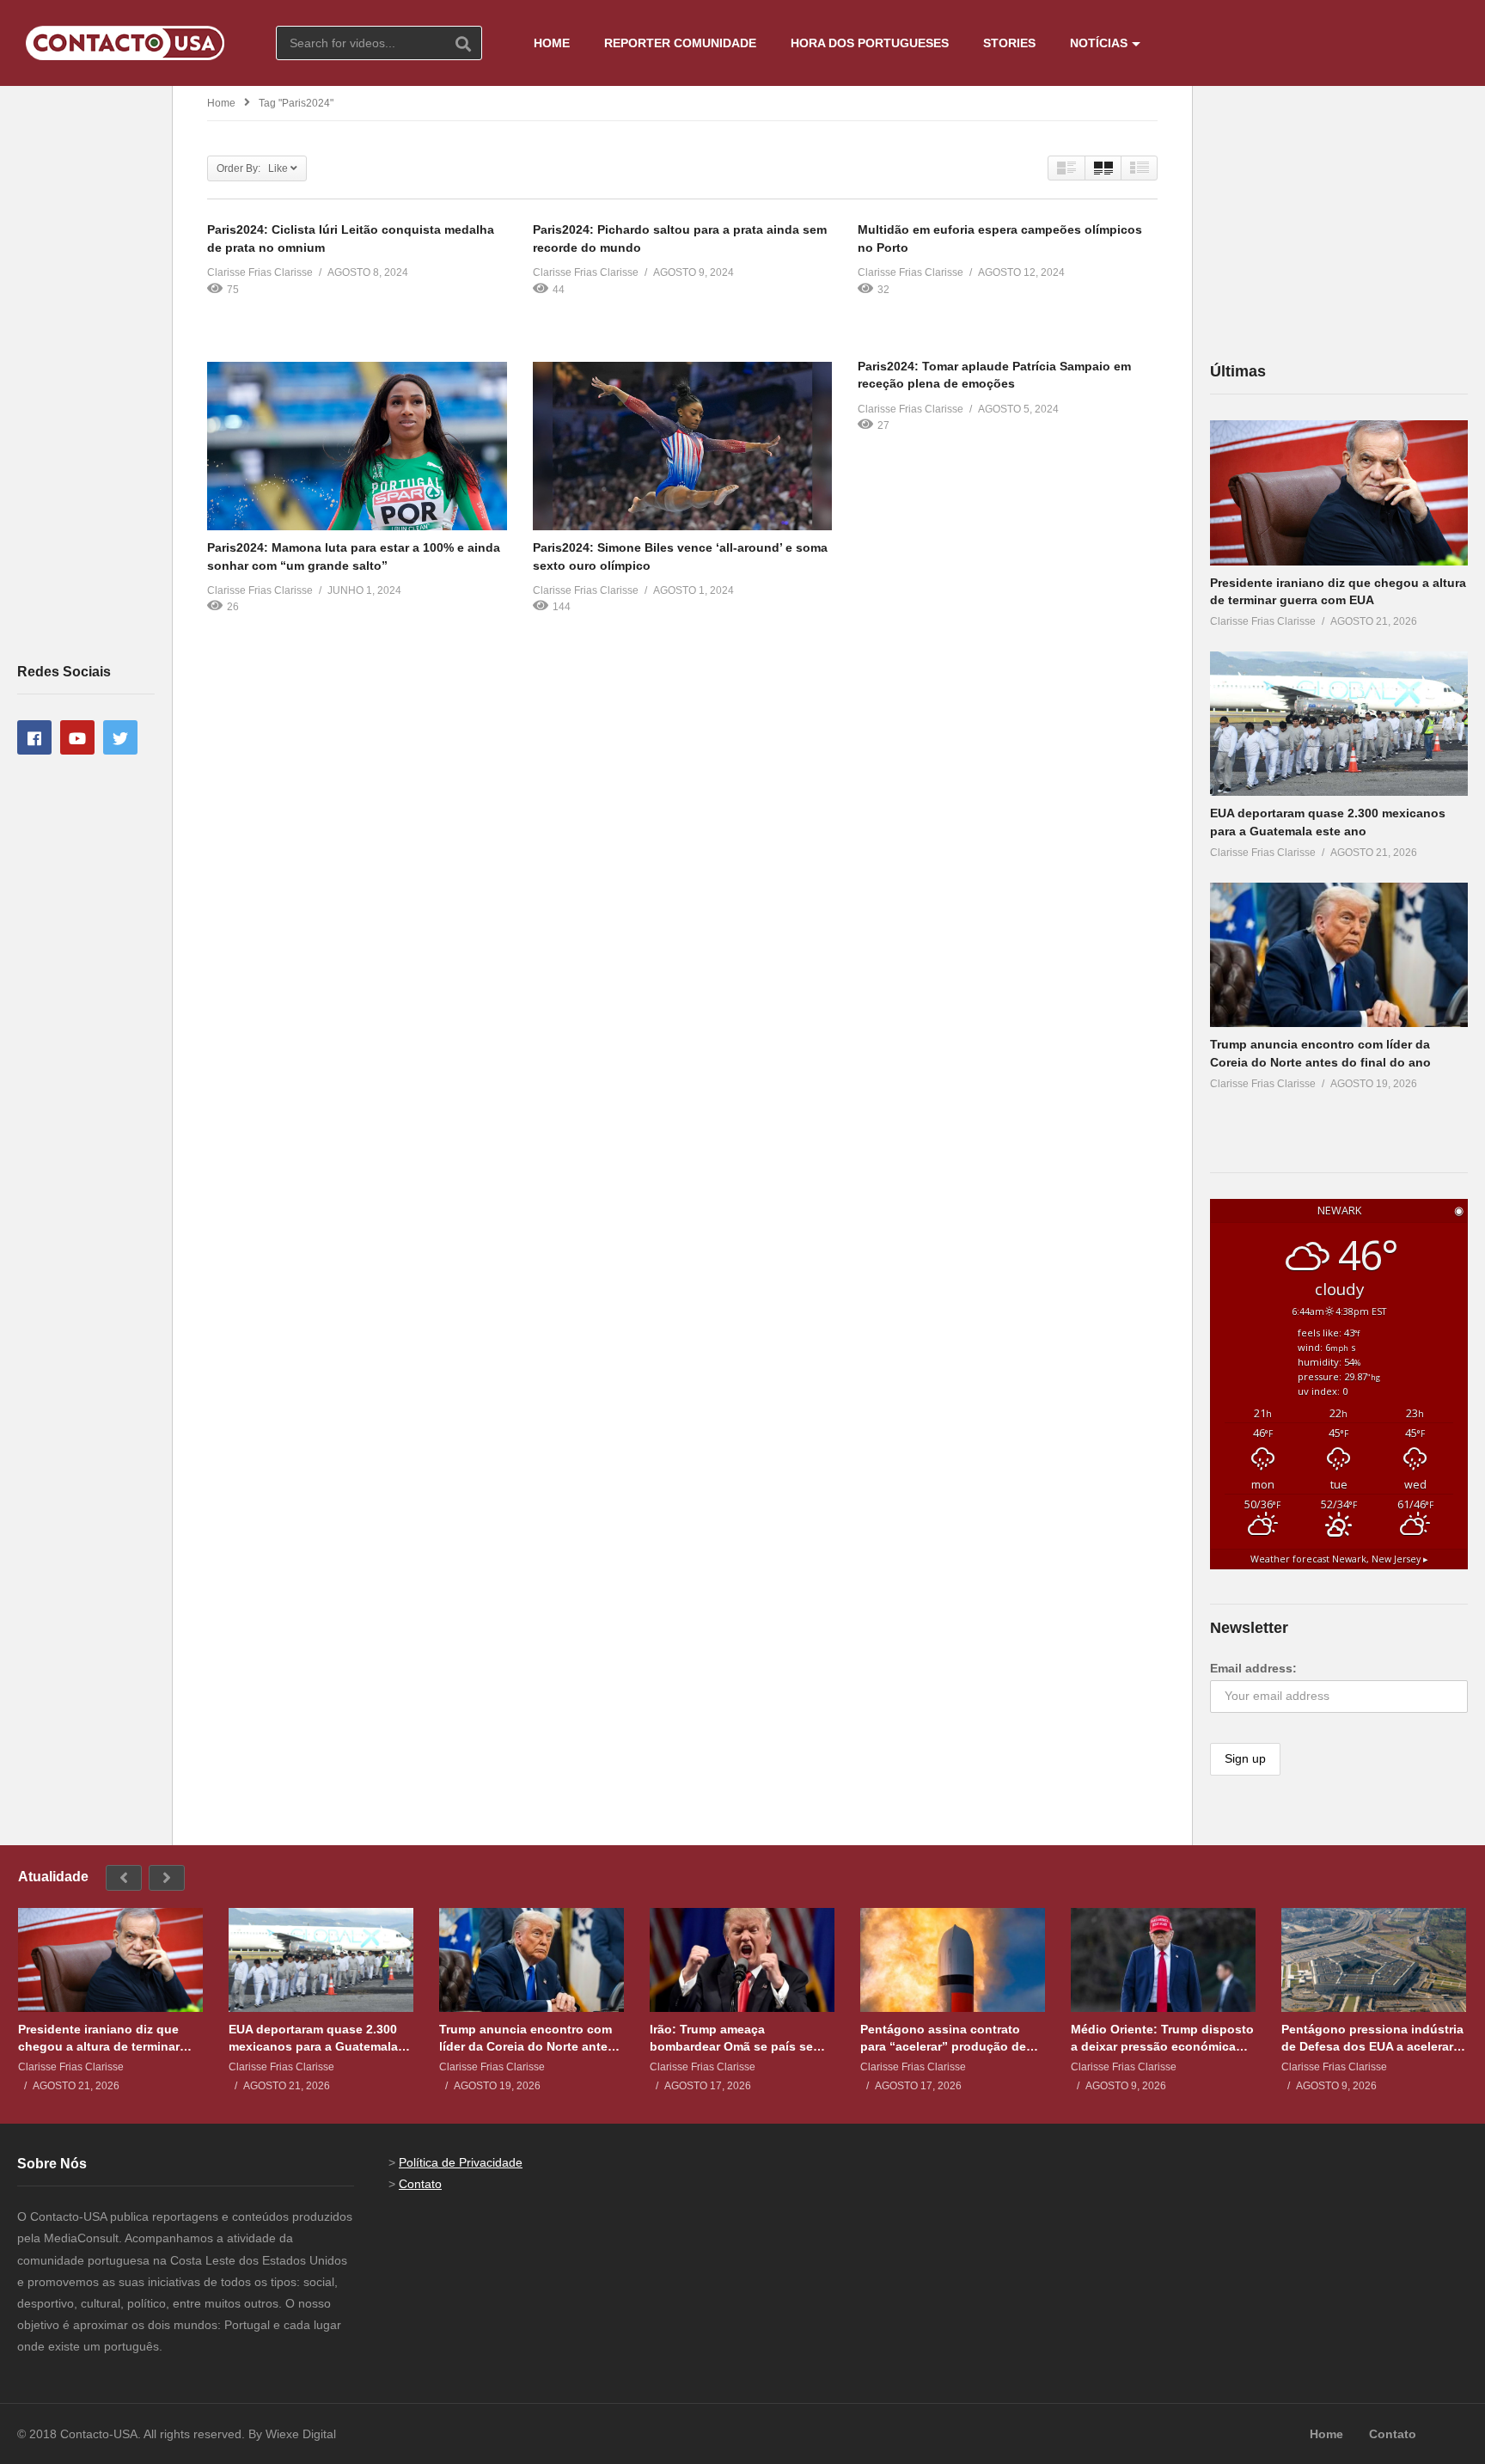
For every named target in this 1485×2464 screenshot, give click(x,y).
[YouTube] (77, 737)
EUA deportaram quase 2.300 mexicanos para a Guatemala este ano (313, 2038)
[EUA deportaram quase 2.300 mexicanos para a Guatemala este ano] (1339, 724)
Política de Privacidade (461, 2162)
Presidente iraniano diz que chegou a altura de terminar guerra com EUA (99, 2038)
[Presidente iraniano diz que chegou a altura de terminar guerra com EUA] (1339, 493)
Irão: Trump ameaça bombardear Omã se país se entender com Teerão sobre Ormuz (731, 2038)
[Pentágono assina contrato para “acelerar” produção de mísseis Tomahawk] (953, 1960)
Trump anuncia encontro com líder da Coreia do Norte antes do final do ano (527, 2038)
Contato (420, 2184)
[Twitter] (120, 737)
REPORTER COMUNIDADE (680, 43)
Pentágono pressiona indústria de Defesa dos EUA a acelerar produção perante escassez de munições (1372, 2038)
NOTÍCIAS (1099, 43)
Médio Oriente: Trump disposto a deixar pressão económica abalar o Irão (1162, 2038)
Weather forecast (1339, 1559)
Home (221, 103)
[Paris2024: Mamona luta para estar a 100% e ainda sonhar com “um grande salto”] (357, 446)
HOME (552, 43)
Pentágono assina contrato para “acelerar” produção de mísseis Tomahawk (943, 2038)
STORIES (1009, 43)
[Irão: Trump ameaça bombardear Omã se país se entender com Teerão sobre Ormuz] (742, 1960)
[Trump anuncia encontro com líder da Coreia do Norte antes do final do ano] (1339, 955)
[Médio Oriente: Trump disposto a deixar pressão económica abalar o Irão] (1163, 1960)
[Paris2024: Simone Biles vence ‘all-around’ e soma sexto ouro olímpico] (683, 446)
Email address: (1253, 1668)
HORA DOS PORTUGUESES (870, 43)
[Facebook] (34, 737)
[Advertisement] (86, 373)
